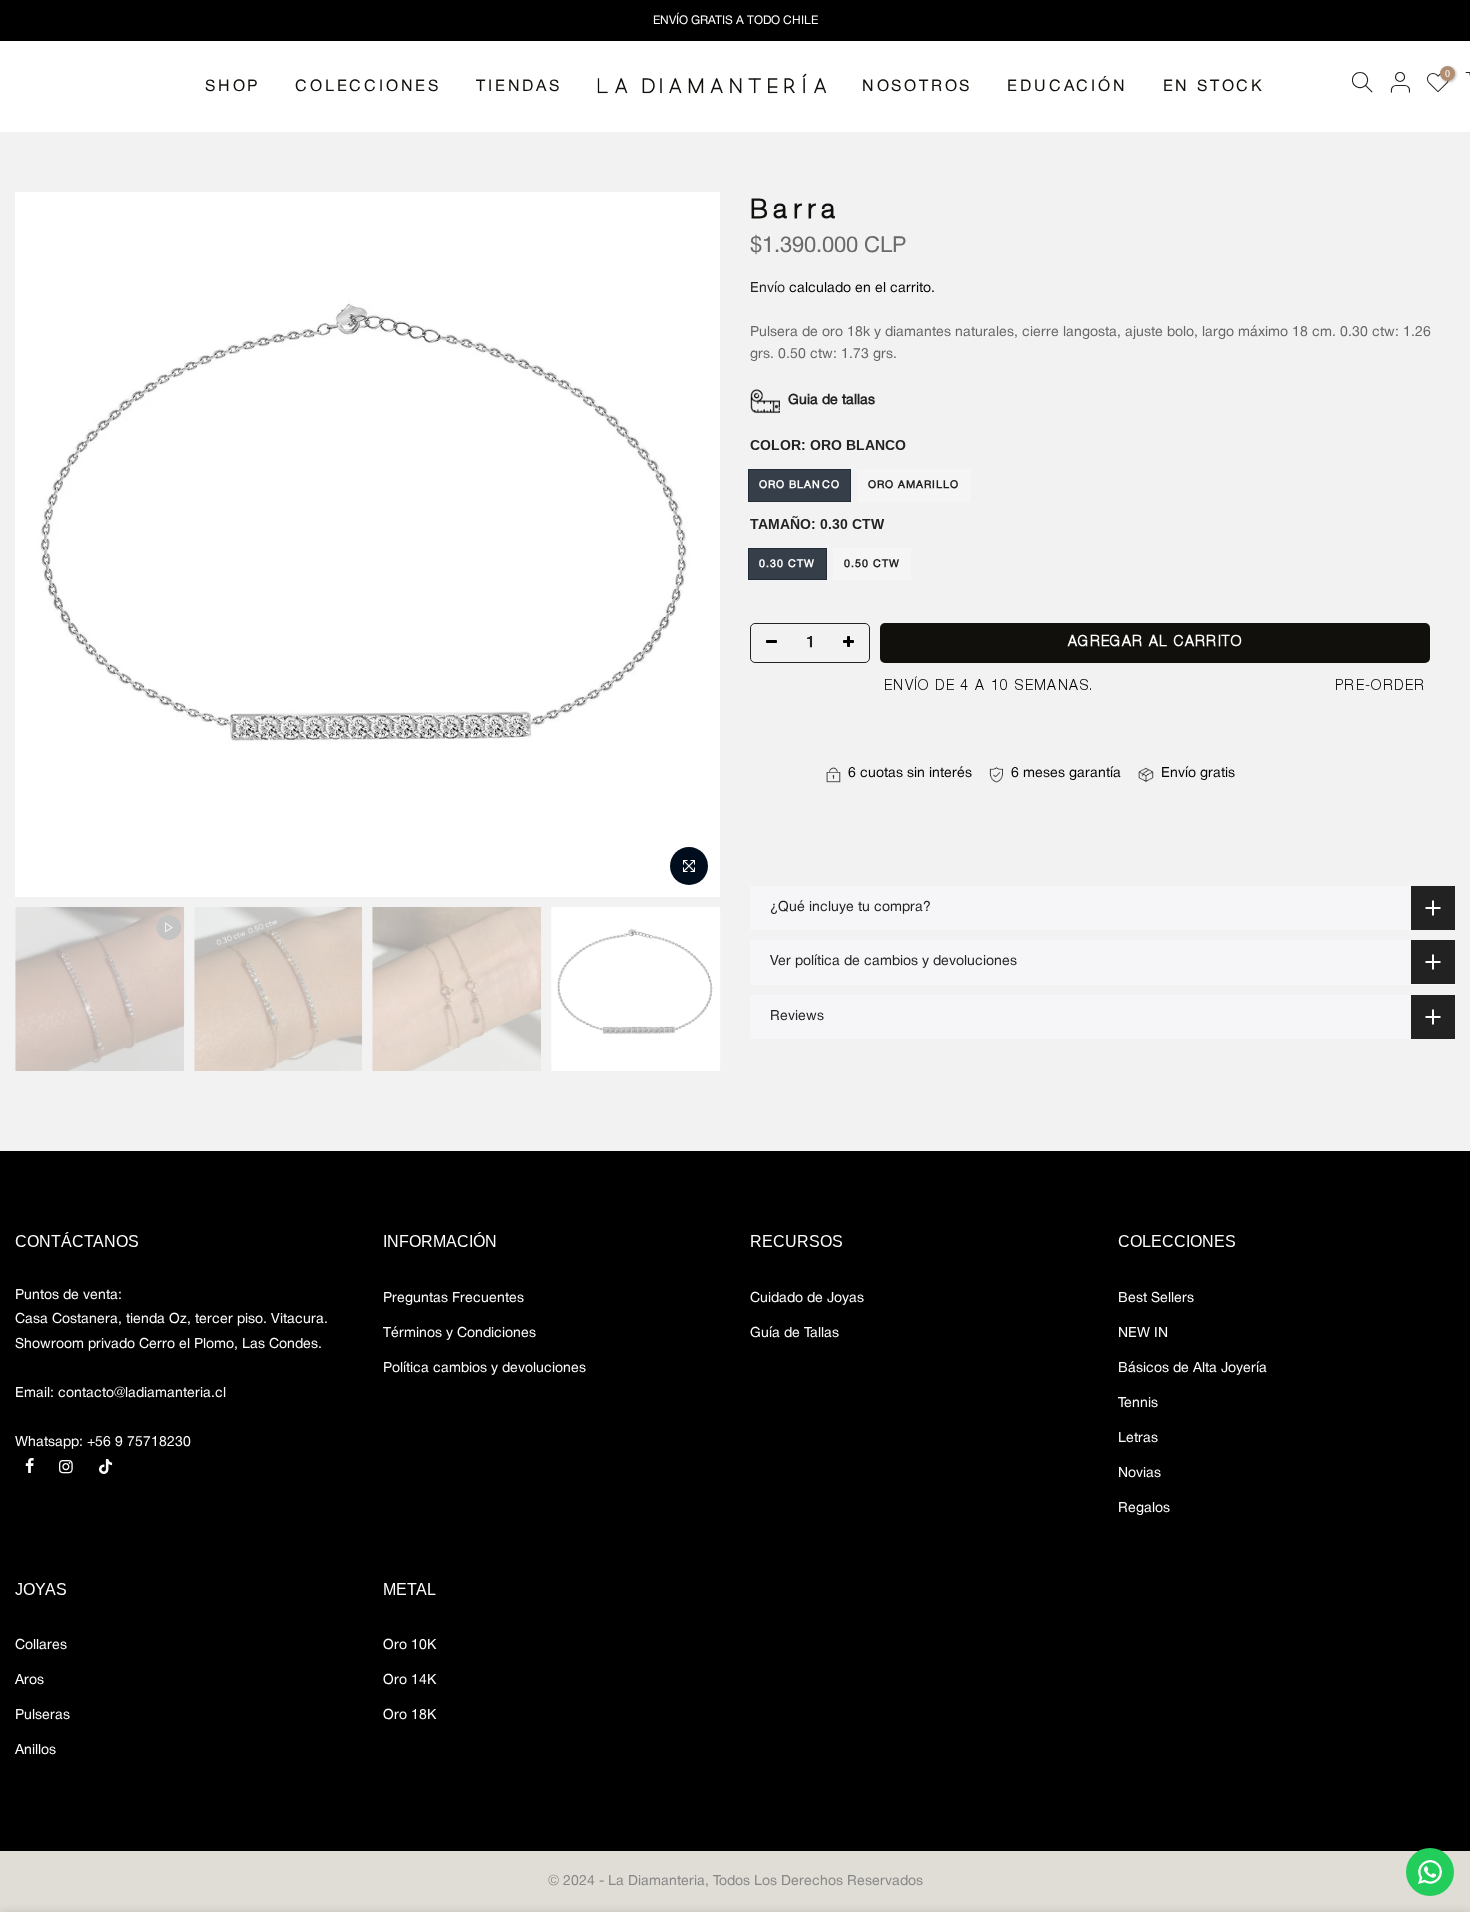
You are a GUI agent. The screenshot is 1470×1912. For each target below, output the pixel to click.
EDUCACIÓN (1067, 87)
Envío (767, 288)
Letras (1138, 1438)
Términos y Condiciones (459, 1333)
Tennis (1138, 1403)
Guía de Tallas (794, 1333)
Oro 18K (409, 1715)
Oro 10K (409, 1645)
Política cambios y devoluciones (484, 1368)
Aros (29, 1680)
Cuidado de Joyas (807, 1298)
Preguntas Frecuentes (453, 1298)
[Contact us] (1430, 1872)
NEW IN (1143, 1333)
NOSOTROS (917, 87)
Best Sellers (1156, 1298)
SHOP (232, 87)
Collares (41, 1645)
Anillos (35, 1750)
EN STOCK (1214, 87)
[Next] (685, 545)
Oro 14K (409, 1680)
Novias (1139, 1473)
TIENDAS (519, 87)
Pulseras (42, 1715)
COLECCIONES (368, 87)
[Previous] (50, 545)
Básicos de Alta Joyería (1192, 1368)
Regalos (1144, 1508)
